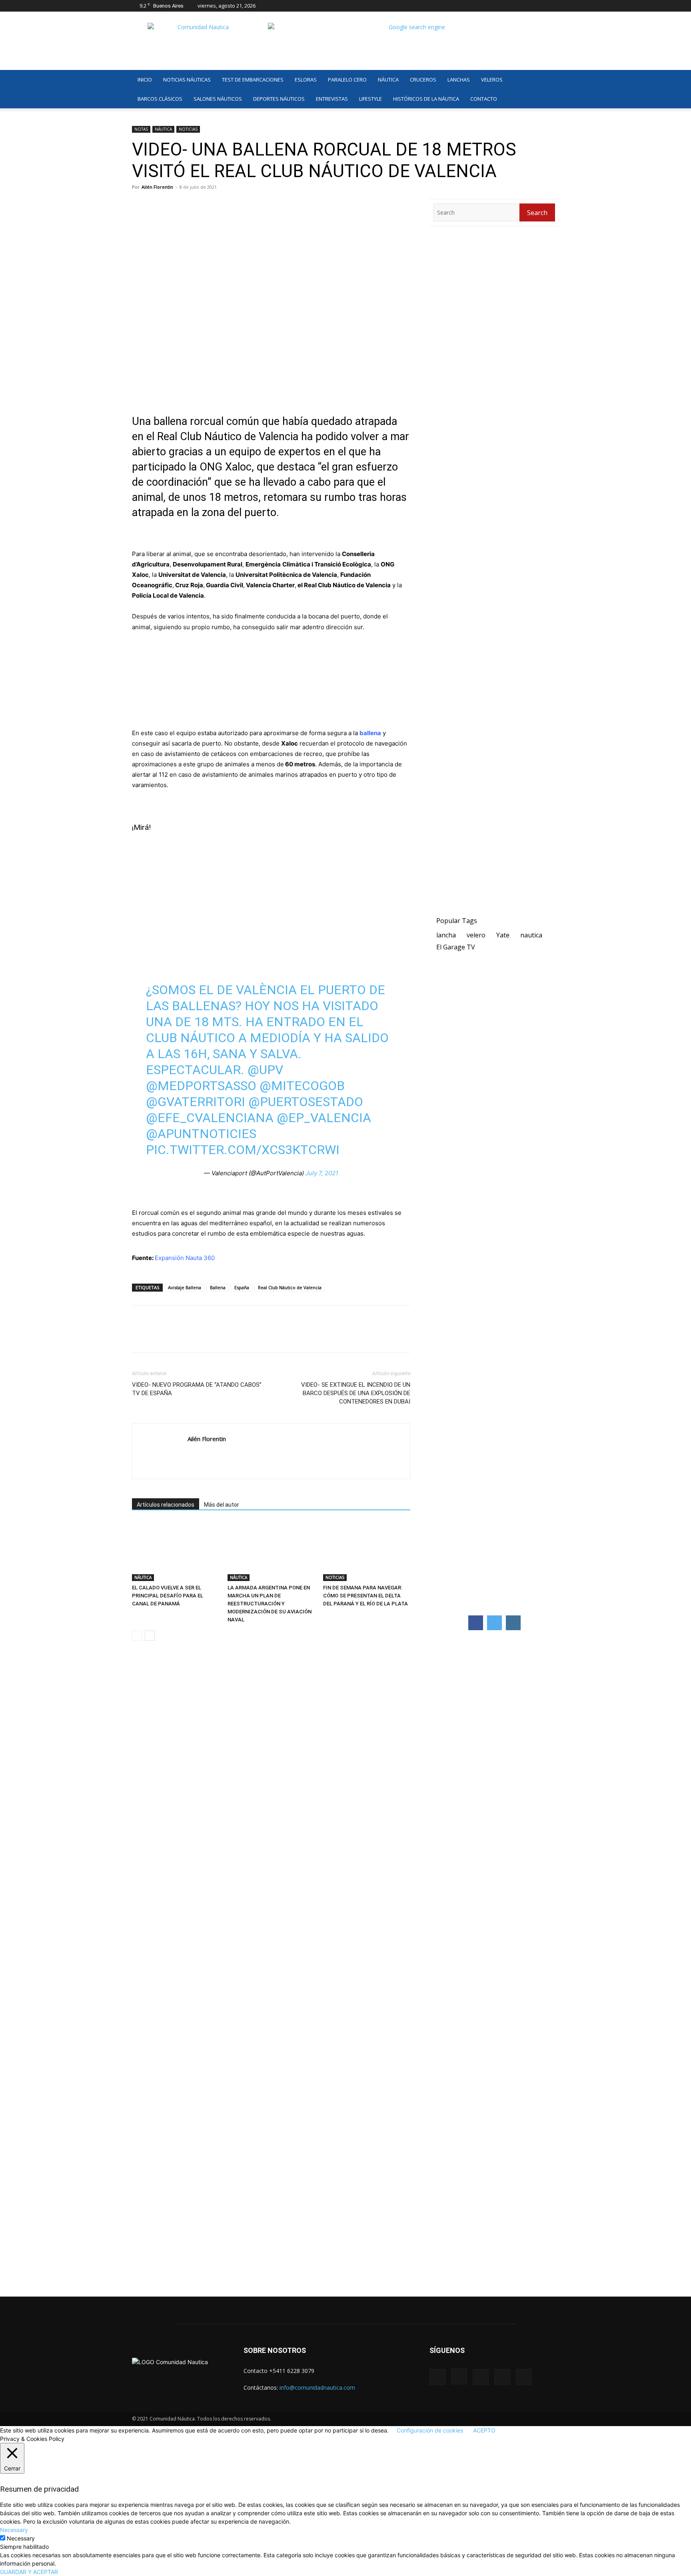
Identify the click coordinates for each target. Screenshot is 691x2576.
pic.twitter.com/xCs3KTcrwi (243, 1150)
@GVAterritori (196, 1102)
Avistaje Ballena (185, 1287)
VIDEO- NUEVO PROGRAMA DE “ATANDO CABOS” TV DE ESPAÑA (197, 1389)
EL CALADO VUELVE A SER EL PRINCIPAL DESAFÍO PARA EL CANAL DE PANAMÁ (168, 1596)
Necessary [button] (14, 2530)
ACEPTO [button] (484, 2430)
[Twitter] (540, 6)
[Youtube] (553, 6)
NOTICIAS (188, 129)
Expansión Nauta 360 (185, 1258)
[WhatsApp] (177, 1336)
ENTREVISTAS (332, 99)
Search (537, 213)
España (242, 1287)
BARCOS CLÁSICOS (160, 99)
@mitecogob (302, 1086)
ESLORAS (306, 80)
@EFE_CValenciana (210, 1118)
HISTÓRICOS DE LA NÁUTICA (426, 99)
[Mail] (527, 6)
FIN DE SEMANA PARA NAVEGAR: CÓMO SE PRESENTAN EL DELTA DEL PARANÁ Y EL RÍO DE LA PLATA (365, 1596)
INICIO (145, 80)
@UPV (265, 1070)
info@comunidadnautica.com (317, 2388)
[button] (549, 80)
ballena (370, 733)
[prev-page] (137, 1636)
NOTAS (141, 129)
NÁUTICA (388, 80)
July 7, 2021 (322, 1173)
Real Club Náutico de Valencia (290, 1287)
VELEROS (492, 80)
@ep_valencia (324, 1118)
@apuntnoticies (201, 1134)
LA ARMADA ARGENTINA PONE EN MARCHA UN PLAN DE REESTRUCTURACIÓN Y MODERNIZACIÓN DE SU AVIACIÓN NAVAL (270, 1604)
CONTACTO (484, 99)
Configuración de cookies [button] (430, 2430)
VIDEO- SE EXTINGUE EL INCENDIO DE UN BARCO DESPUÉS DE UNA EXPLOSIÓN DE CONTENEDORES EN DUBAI (356, 1393)
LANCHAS (459, 80)
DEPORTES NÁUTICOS (279, 99)
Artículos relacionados (166, 1505)
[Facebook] (500, 6)
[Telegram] (195, 1336)
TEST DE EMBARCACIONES (253, 80)
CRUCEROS (423, 80)
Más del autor (222, 1505)
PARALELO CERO (347, 80)
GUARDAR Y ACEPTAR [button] (29, 2572)
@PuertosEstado (306, 1102)
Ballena (218, 1287)
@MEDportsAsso (201, 1086)
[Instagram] (513, 6)
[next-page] (150, 1636)
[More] (232, 1336)
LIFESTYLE (370, 99)
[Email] (214, 1336)
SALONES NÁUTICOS (218, 99)
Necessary (21, 2538)
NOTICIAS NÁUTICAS (187, 80)
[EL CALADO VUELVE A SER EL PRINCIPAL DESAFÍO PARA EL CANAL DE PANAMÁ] (176, 1551)
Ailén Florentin (157, 187)
